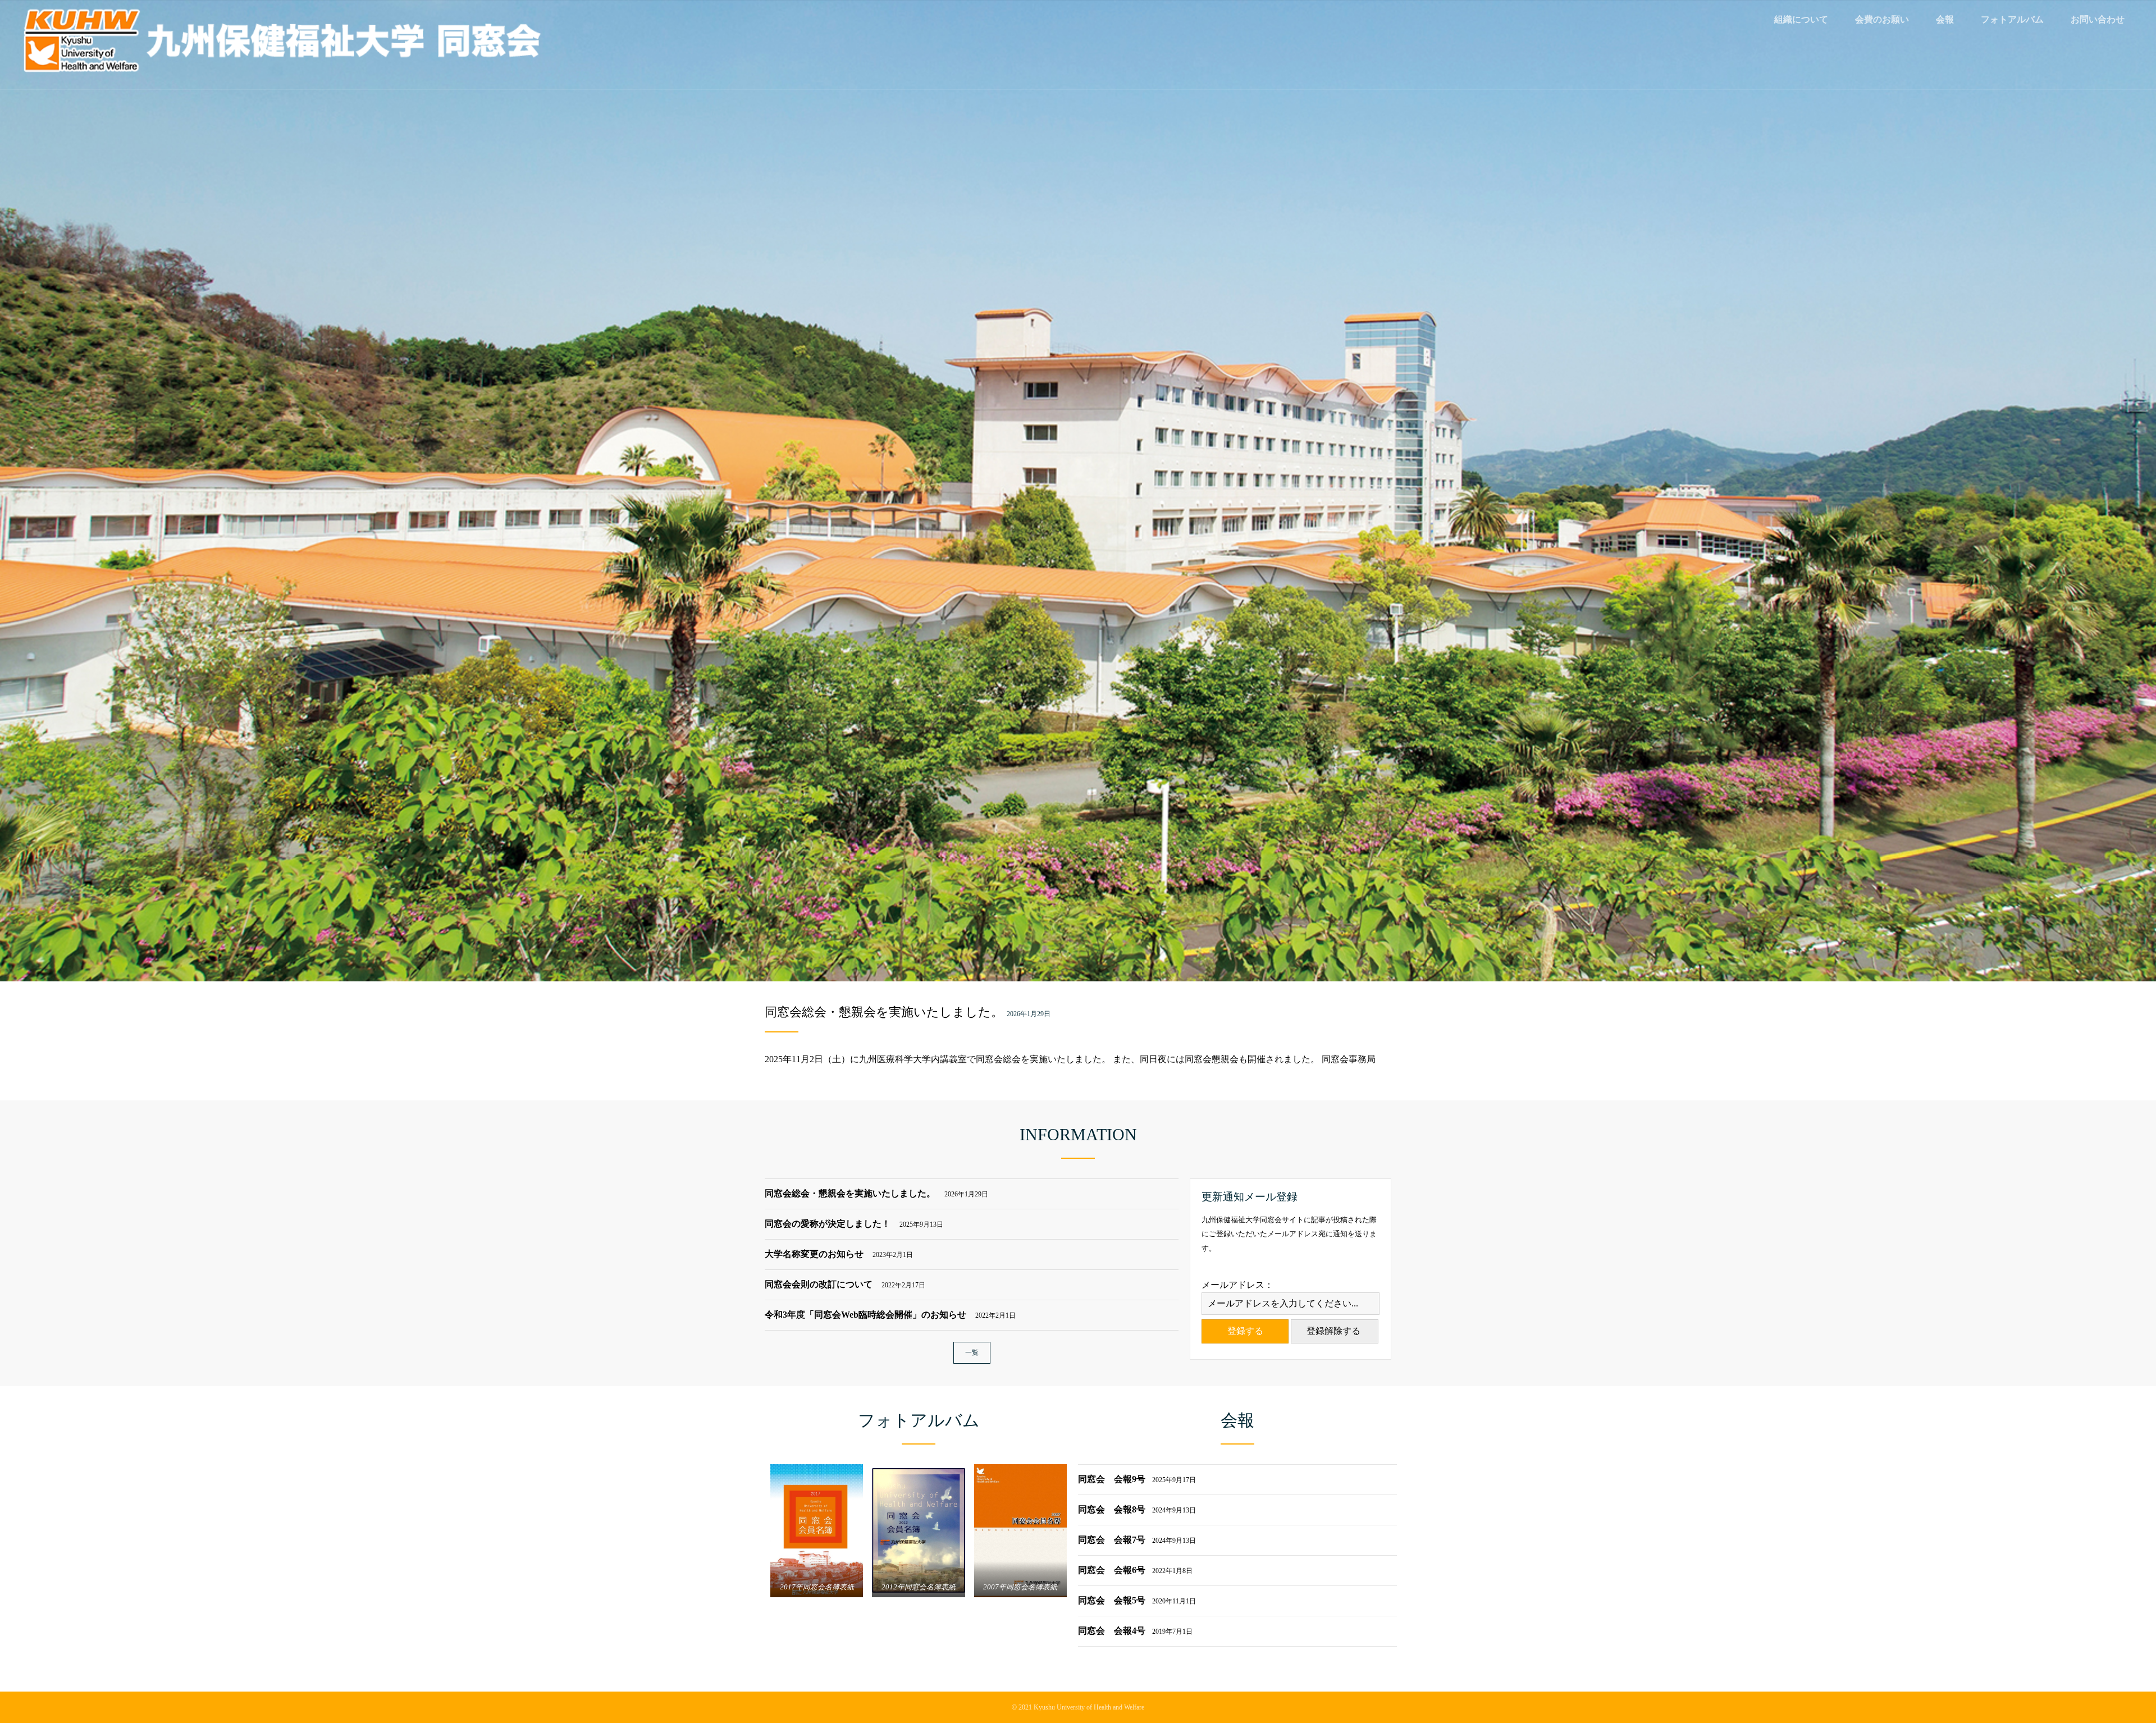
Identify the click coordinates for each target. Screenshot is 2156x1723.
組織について (1801, 19)
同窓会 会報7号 (1137, 1540)
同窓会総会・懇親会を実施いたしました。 (884, 1012)
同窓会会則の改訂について (845, 1284)
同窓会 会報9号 (1137, 1479)
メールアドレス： (1237, 1285)
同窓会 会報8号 (1137, 1509)
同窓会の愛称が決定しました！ (854, 1224)
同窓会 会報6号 (1135, 1570)
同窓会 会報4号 (1135, 1631)
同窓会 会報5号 (1137, 1600)
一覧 (972, 1352)
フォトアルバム (2012, 19)
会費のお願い (1882, 19)
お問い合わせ (2098, 19)
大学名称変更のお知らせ (839, 1254)
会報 (1945, 19)
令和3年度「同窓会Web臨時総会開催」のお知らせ (890, 1315)
